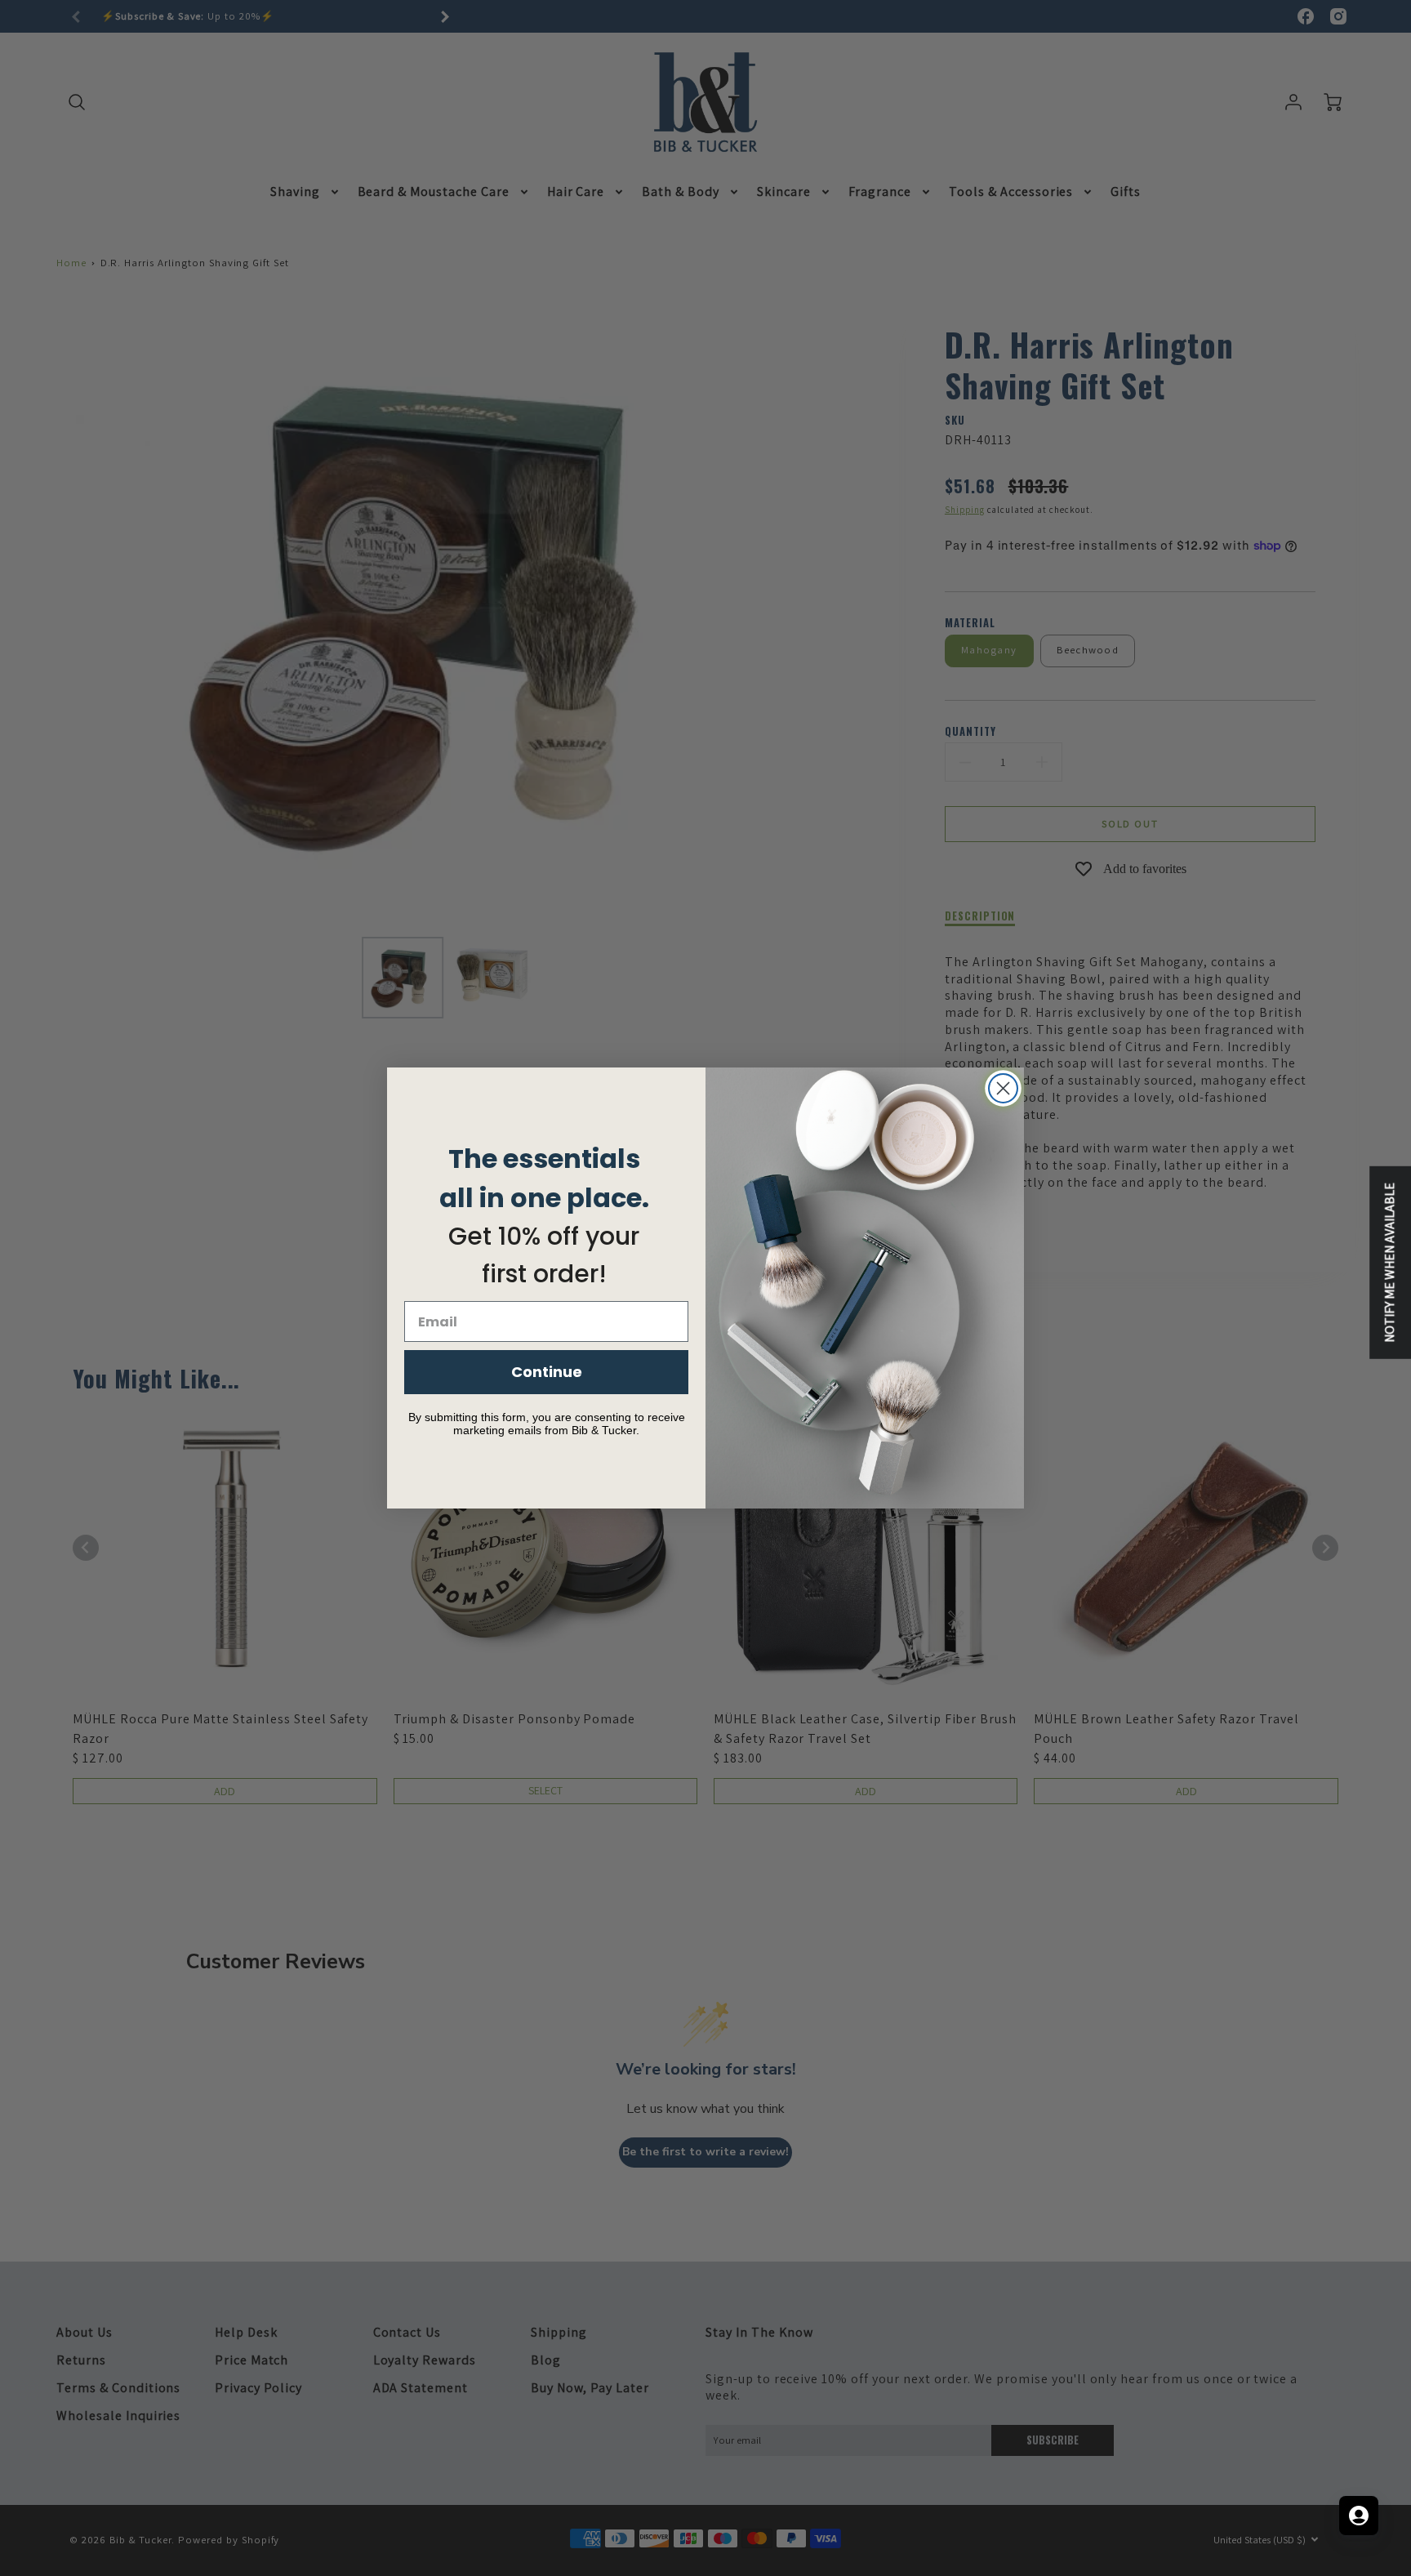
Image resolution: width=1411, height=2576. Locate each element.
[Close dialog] (1003, 1088)
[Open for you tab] (1359, 2516)
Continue (547, 1372)
